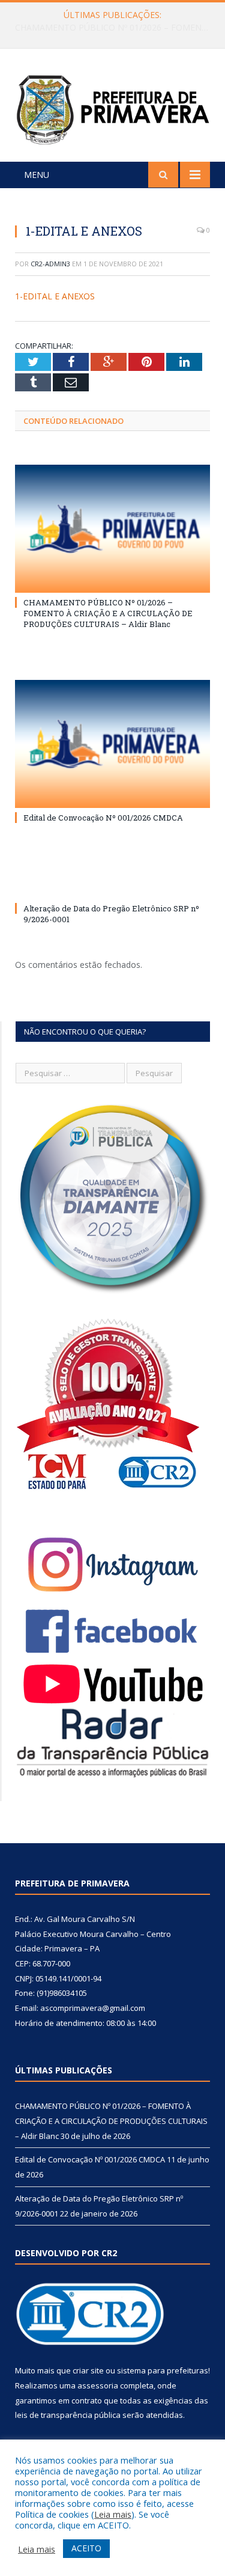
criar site (88, 2370)
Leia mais (113, 2514)
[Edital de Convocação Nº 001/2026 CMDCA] (112, 744)
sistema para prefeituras (163, 2370)
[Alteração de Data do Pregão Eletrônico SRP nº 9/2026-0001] (112, 886)
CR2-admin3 (50, 264)
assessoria (98, 2385)
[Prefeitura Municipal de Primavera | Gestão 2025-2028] (112, 107)
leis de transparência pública (68, 2415)
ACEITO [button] (86, 2548)
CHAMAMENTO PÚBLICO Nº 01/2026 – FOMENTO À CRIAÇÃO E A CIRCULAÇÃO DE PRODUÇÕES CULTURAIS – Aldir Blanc (108, 613)
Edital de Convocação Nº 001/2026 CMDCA (110, 28)
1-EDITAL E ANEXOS (55, 296)
